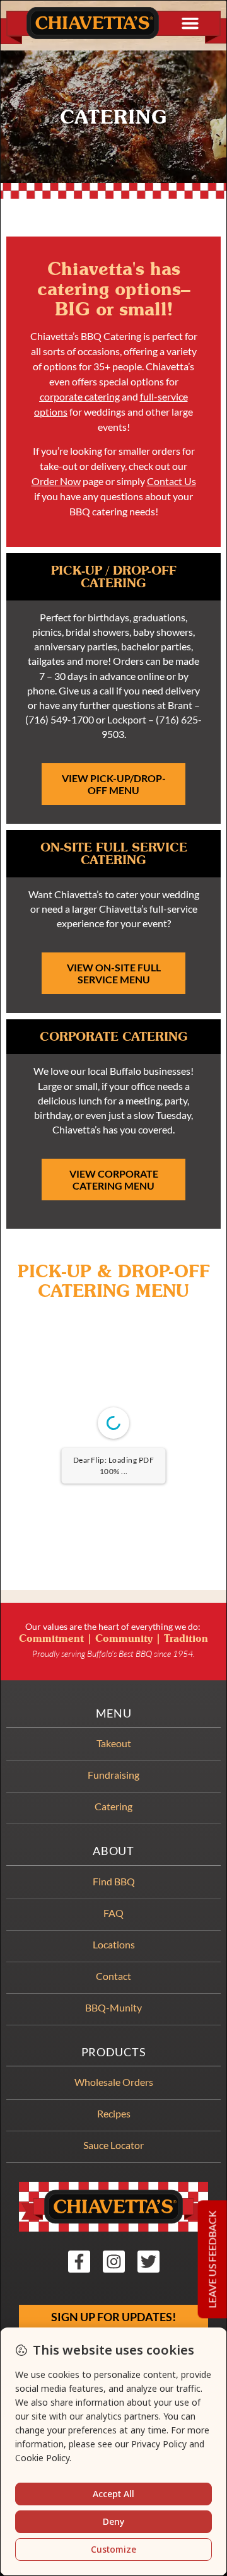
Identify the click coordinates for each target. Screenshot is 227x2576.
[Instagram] (114, 2262)
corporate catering (80, 396)
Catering (113, 1806)
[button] (190, 23)
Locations (114, 1944)
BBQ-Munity (113, 2007)
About (113, 1851)
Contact (113, 1976)
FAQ (113, 1913)
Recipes (114, 2113)
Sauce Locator (113, 2145)
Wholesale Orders (114, 2082)
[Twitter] (148, 2262)
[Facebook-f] (79, 2262)
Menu (114, 1713)
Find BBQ (114, 1881)
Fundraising (113, 1775)
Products (114, 2052)
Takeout (114, 1743)
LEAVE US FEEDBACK (212, 2260)
